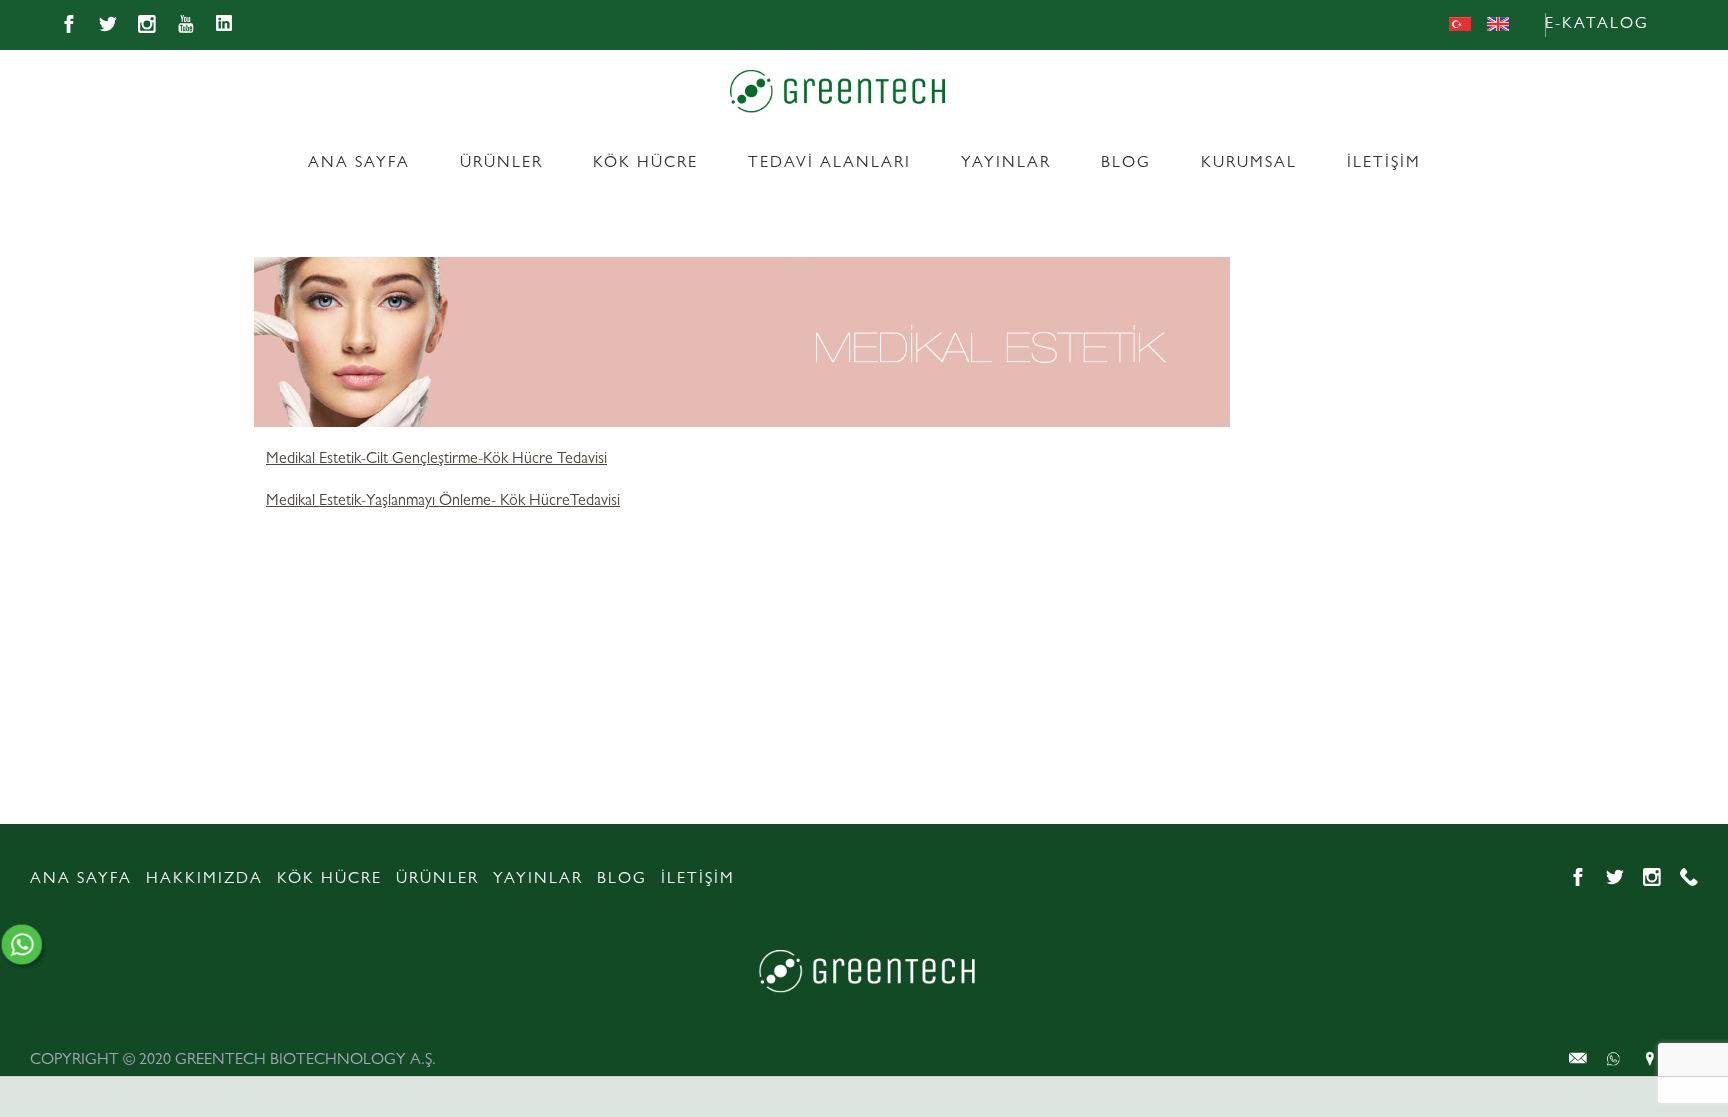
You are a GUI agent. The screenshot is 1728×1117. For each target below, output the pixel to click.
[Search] (1688, 25)
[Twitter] (108, 25)
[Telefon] (1689, 878)
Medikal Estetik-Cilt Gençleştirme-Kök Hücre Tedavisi (436, 460)
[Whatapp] (1578, 1059)
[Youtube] (186, 25)
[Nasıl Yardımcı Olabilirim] (28, 946)
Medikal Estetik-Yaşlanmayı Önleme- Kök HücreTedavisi (443, 502)
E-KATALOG (1597, 25)
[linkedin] (225, 25)
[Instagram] (147, 25)
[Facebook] (69, 25)
